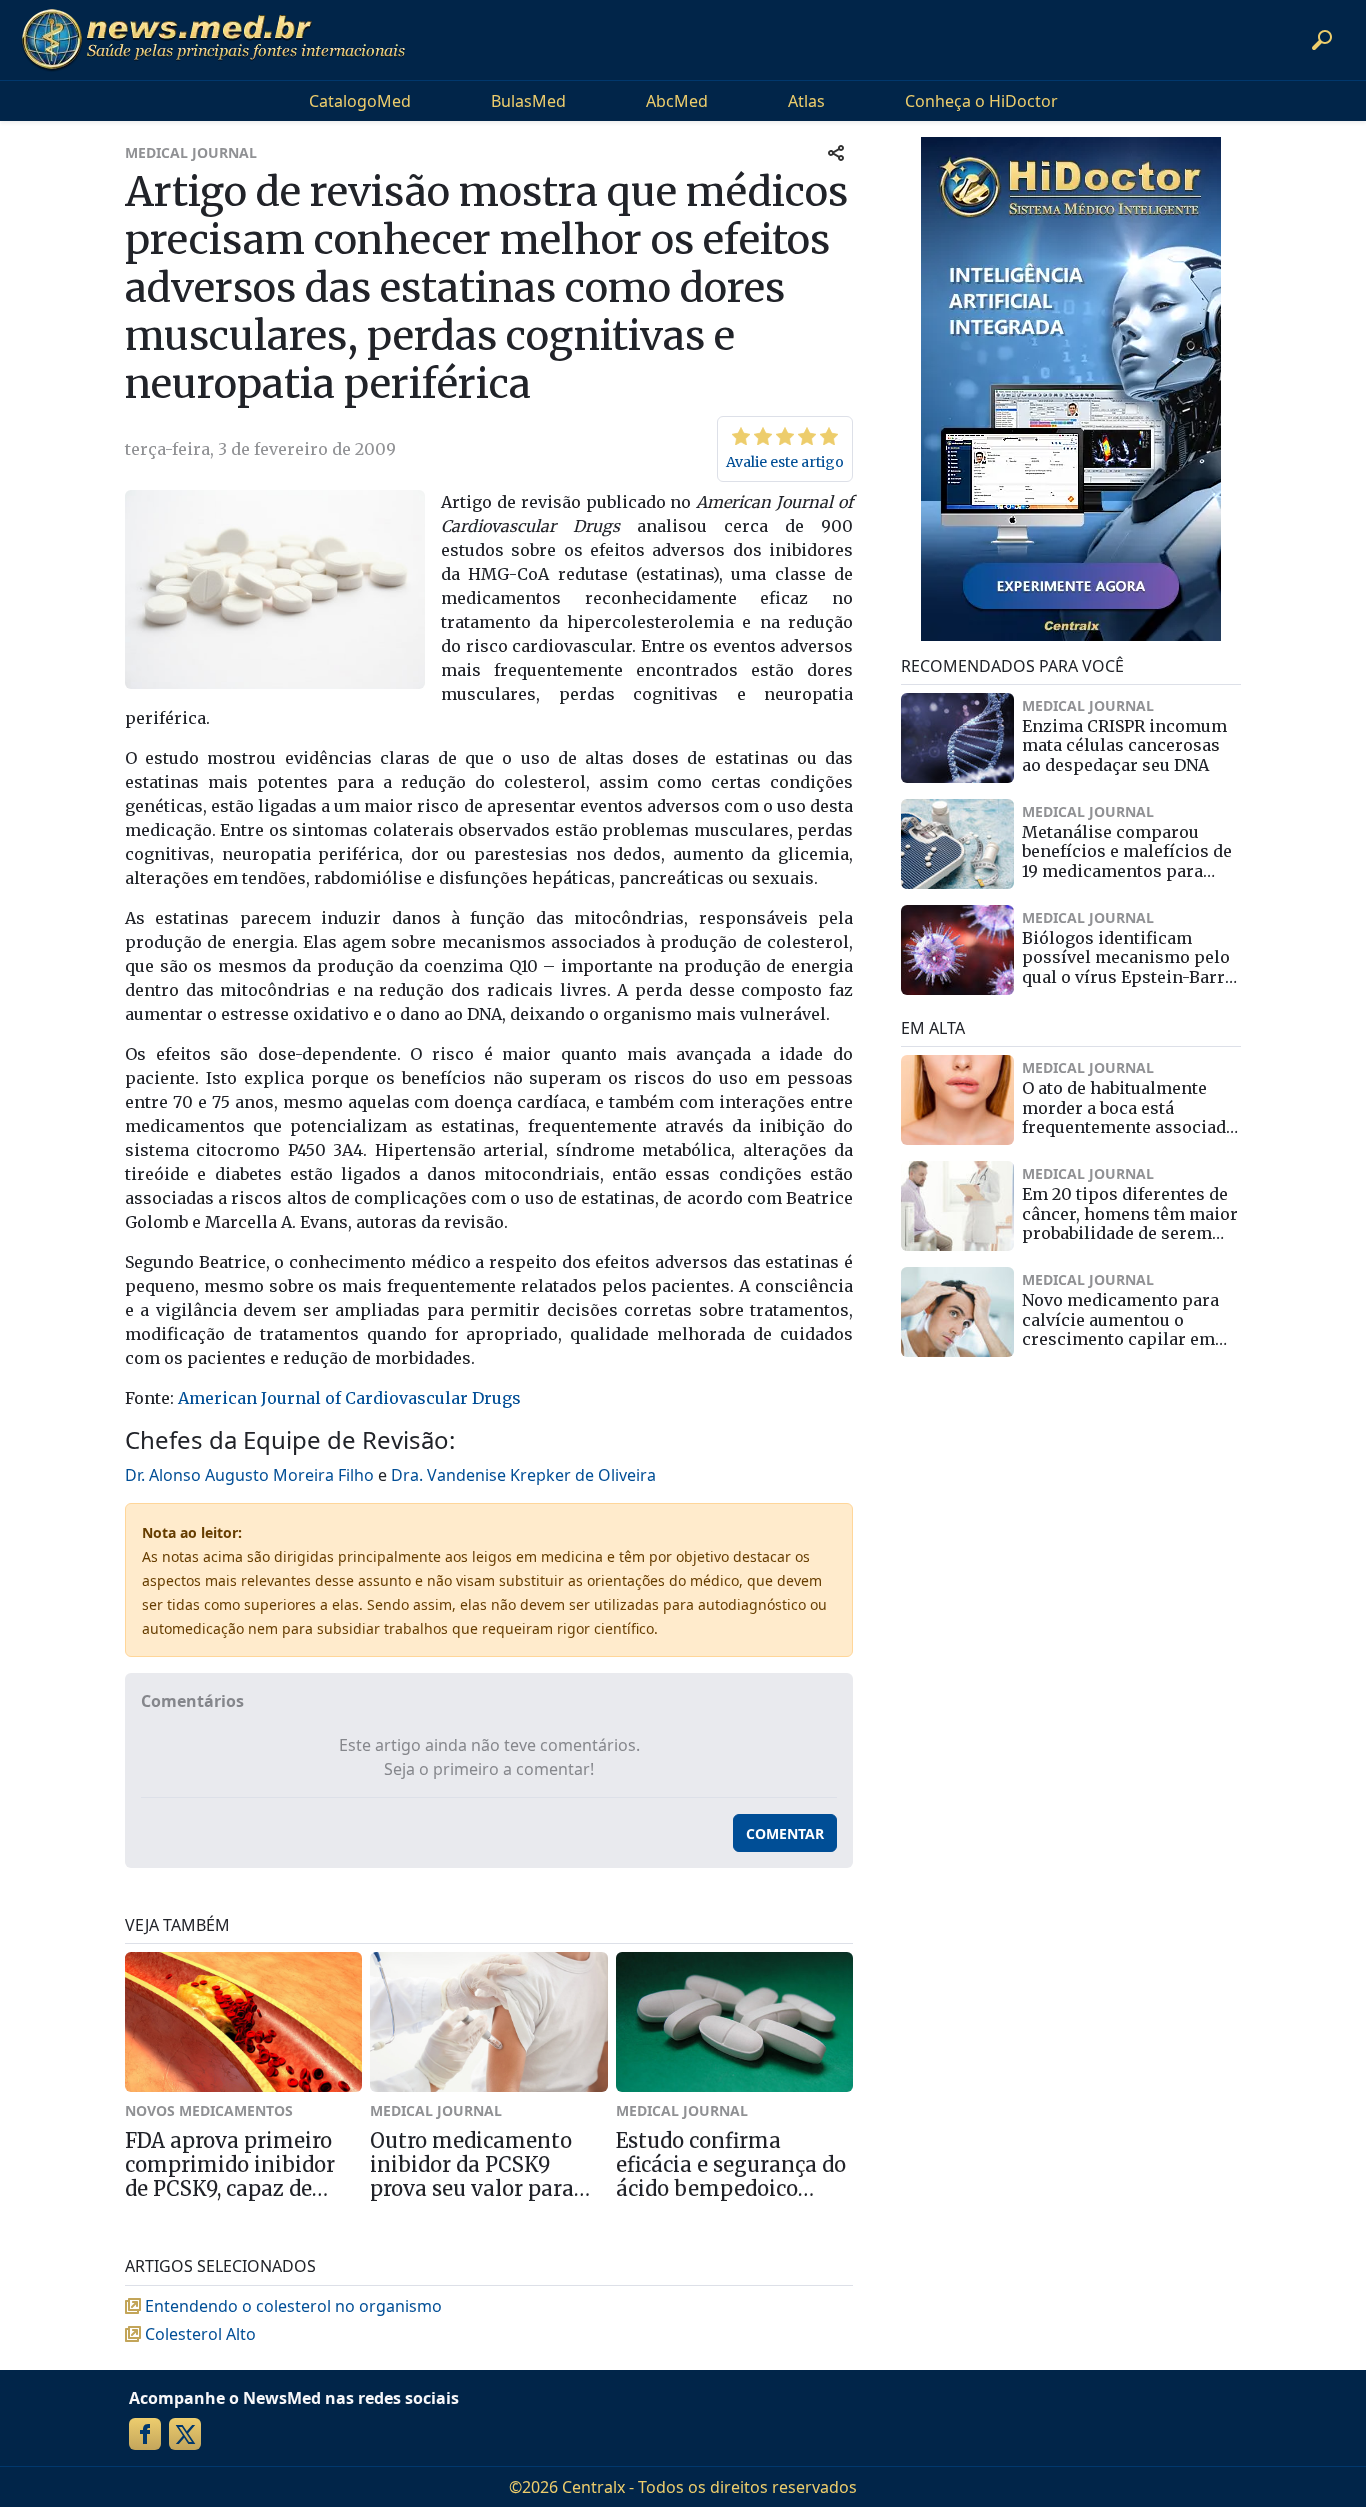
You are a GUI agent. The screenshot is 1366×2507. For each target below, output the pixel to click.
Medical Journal (191, 152)
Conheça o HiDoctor (981, 101)
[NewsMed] (213, 40)
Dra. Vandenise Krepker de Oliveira (523, 1475)
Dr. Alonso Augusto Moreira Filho (249, 1475)
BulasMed (528, 101)
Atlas (806, 101)
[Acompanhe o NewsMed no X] (185, 2434)
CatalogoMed (360, 101)
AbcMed (677, 101)
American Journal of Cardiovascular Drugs (349, 1398)
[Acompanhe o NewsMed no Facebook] (145, 2434)
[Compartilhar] (836, 152)
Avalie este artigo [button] (785, 462)
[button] (1322, 40)
